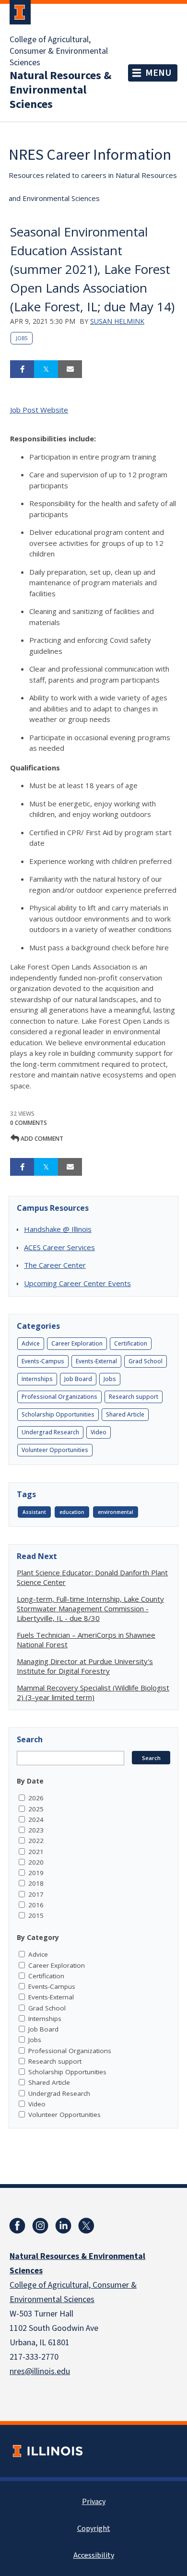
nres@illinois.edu (40, 2371)
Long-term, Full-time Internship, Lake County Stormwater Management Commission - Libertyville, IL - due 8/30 (90, 1608)
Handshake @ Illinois (58, 1229)
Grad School (146, 1361)
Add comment (41, 1139)
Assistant (34, 1512)
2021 (36, 1852)
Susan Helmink (117, 321)
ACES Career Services (59, 1247)
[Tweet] (46, 369)
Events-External (96, 1361)
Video (99, 1432)
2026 (36, 1798)
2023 (36, 1830)
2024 (36, 1820)
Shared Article (125, 1414)
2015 (36, 1915)
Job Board (78, 1379)
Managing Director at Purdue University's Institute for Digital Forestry (85, 1666)
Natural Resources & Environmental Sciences (60, 90)
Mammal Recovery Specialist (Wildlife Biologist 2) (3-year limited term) (93, 1692)
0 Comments (29, 1123)
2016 (36, 1905)
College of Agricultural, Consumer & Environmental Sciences (59, 51)
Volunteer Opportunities (55, 1450)
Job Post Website (39, 410)
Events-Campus (43, 1361)
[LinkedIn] (63, 2226)
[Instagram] (40, 2226)
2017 (36, 1894)
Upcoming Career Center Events (77, 1283)
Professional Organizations (59, 1397)
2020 (36, 1862)
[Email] (70, 369)
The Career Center (55, 1265)
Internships (37, 1379)
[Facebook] (17, 2226)
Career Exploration (77, 1343)
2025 (36, 1809)
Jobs (22, 338)
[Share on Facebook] (22, 369)
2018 (36, 1883)
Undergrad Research (50, 1432)
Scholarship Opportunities (58, 1414)
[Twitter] (86, 2226)
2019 (36, 1873)
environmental (116, 1512)
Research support (134, 1397)
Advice (31, 1343)
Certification (131, 1343)
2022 (36, 1841)
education (72, 1512)
